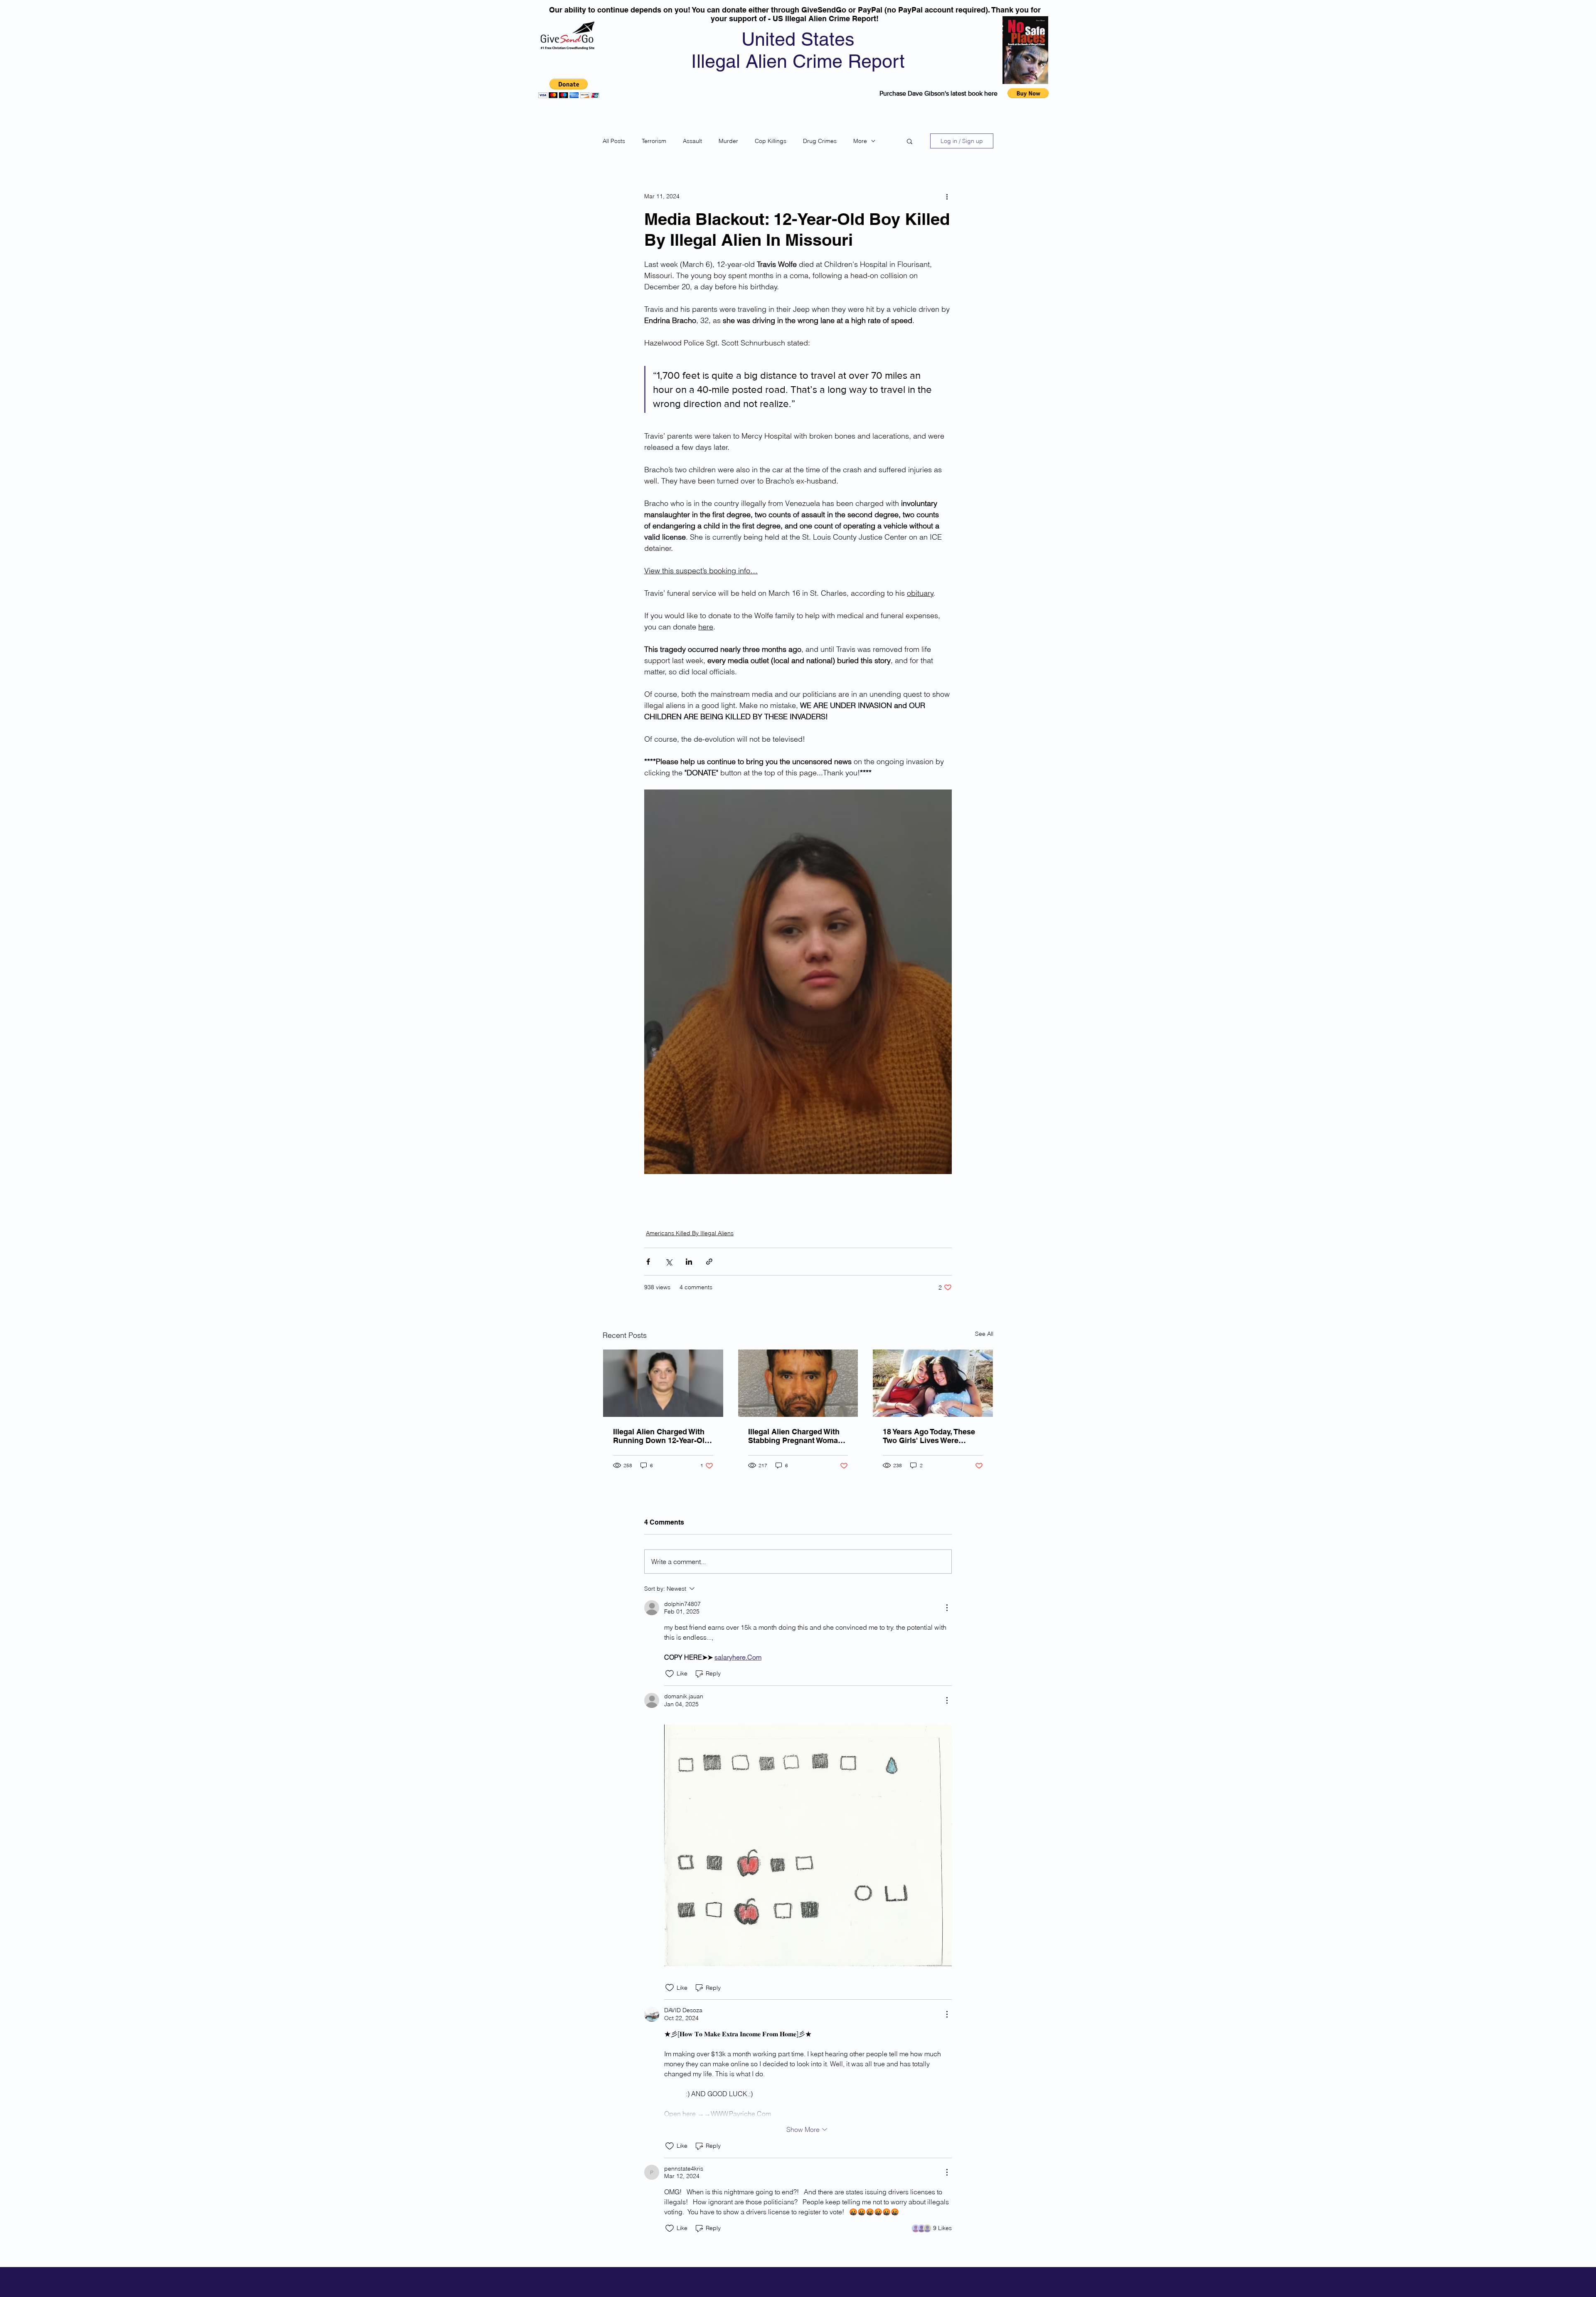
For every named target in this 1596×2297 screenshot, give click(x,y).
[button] (569, 88)
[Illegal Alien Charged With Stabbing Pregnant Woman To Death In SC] (798, 1383)
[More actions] (947, 196)
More (860, 141)
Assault (692, 141)
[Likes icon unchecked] (670, 1674)
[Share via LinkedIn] (689, 1262)
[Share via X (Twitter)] (669, 1262)
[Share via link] (709, 1262)
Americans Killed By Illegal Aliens (690, 1233)
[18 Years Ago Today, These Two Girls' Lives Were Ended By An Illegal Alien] (933, 1383)
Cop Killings (771, 141)
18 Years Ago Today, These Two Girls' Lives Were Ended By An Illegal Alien (929, 1436)
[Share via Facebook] (648, 1262)
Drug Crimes (820, 141)
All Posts (614, 141)
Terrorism (654, 141)
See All (984, 1334)
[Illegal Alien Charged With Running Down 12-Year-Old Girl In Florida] (663, 1383)
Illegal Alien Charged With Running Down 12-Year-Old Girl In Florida (661, 1436)
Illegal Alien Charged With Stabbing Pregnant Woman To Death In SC (795, 1436)
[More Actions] (947, 1608)
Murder (728, 141)
